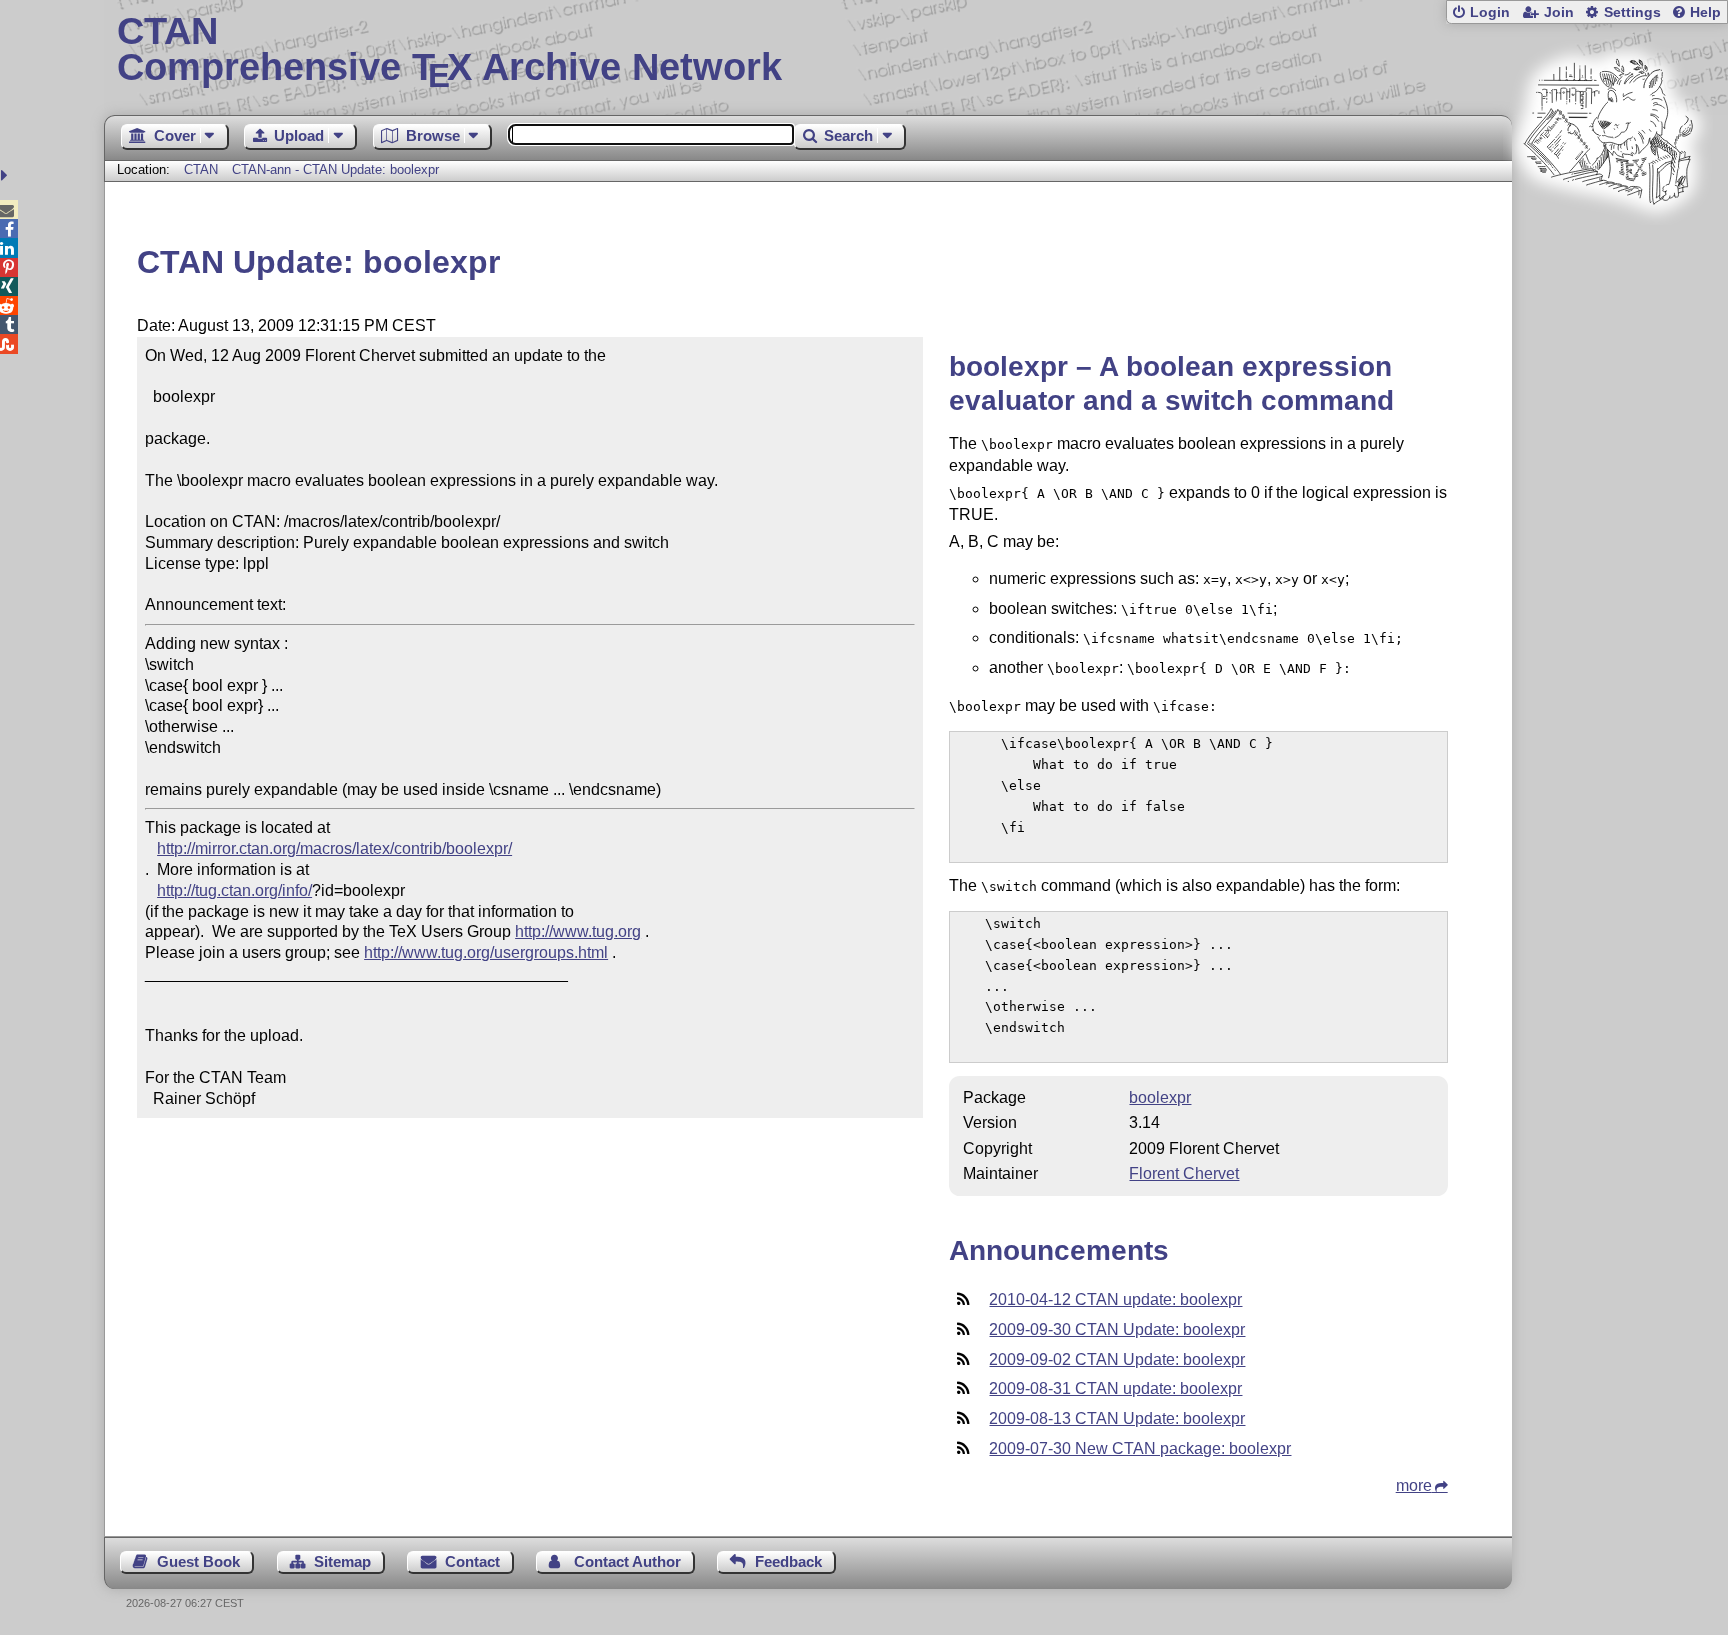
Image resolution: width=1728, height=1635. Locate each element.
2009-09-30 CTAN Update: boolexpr (1117, 1329)
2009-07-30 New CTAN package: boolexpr (1140, 1448)
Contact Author (627, 1561)
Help (1705, 12)
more (1414, 1485)
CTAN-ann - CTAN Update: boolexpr (335, 169)
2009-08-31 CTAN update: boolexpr (1115, 1388)
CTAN (201, 169)
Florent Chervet (1184, 1173)
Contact (472, 1561)
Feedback (788, 1561)
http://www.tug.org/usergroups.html (486, 952)
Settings (1632, 12)
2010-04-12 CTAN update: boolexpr (1115, 1299)
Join (1559, 12)
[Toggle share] (6, 175)
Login (1490, 12)
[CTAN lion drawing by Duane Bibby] (1608, 242)
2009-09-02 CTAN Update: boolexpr (1117, 1359)
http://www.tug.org (578, 931)
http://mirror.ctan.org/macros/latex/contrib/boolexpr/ (334, 848)
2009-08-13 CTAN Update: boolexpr (1117, 1418)
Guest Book (198, 1561)
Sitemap (342, 1561)
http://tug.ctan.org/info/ (234, 890)
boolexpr (1160, 1097)
